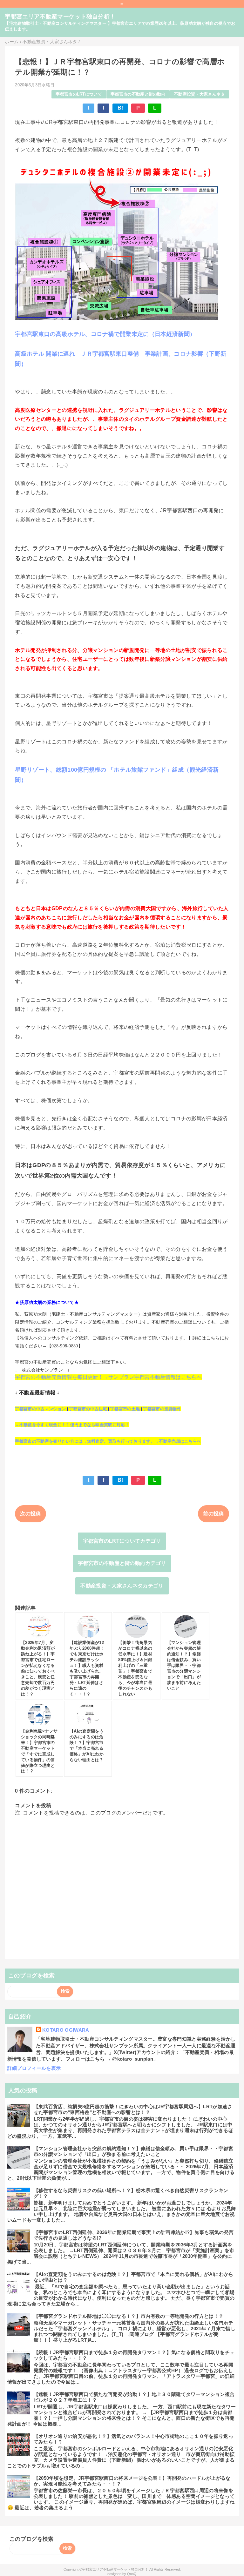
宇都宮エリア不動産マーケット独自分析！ (60, 17)
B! (120, 108)
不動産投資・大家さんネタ (200, 94)
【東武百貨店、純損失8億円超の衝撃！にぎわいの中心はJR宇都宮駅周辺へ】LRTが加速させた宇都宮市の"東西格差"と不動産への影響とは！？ (133, 2109)
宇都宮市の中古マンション (40, 1409)
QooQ (132, 2574)
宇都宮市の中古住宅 (88, 1409)
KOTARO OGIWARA (66, 2030)
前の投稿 (213, 1514)
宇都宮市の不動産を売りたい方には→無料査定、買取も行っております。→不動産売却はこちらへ (108, 1441)
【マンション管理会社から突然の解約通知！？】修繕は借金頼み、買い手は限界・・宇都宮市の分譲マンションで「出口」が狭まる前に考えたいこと (133, 2151)
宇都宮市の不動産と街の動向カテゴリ (122, 1563)
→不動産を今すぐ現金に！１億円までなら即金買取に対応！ (72, 1425)
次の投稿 (30, 1514)
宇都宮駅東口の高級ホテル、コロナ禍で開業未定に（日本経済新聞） (105, 334)
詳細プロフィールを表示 (34, 2068)
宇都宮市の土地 (125, 1409)
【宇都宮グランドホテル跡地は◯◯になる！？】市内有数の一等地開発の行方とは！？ (129, 2316)
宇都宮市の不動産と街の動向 (138, 94)
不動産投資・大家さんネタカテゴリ (122, 1586)
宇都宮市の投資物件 (162, 1409)
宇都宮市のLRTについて (79, 94)
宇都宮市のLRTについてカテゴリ (122, 1541)
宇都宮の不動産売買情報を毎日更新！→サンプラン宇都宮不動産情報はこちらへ (108, 1377)
